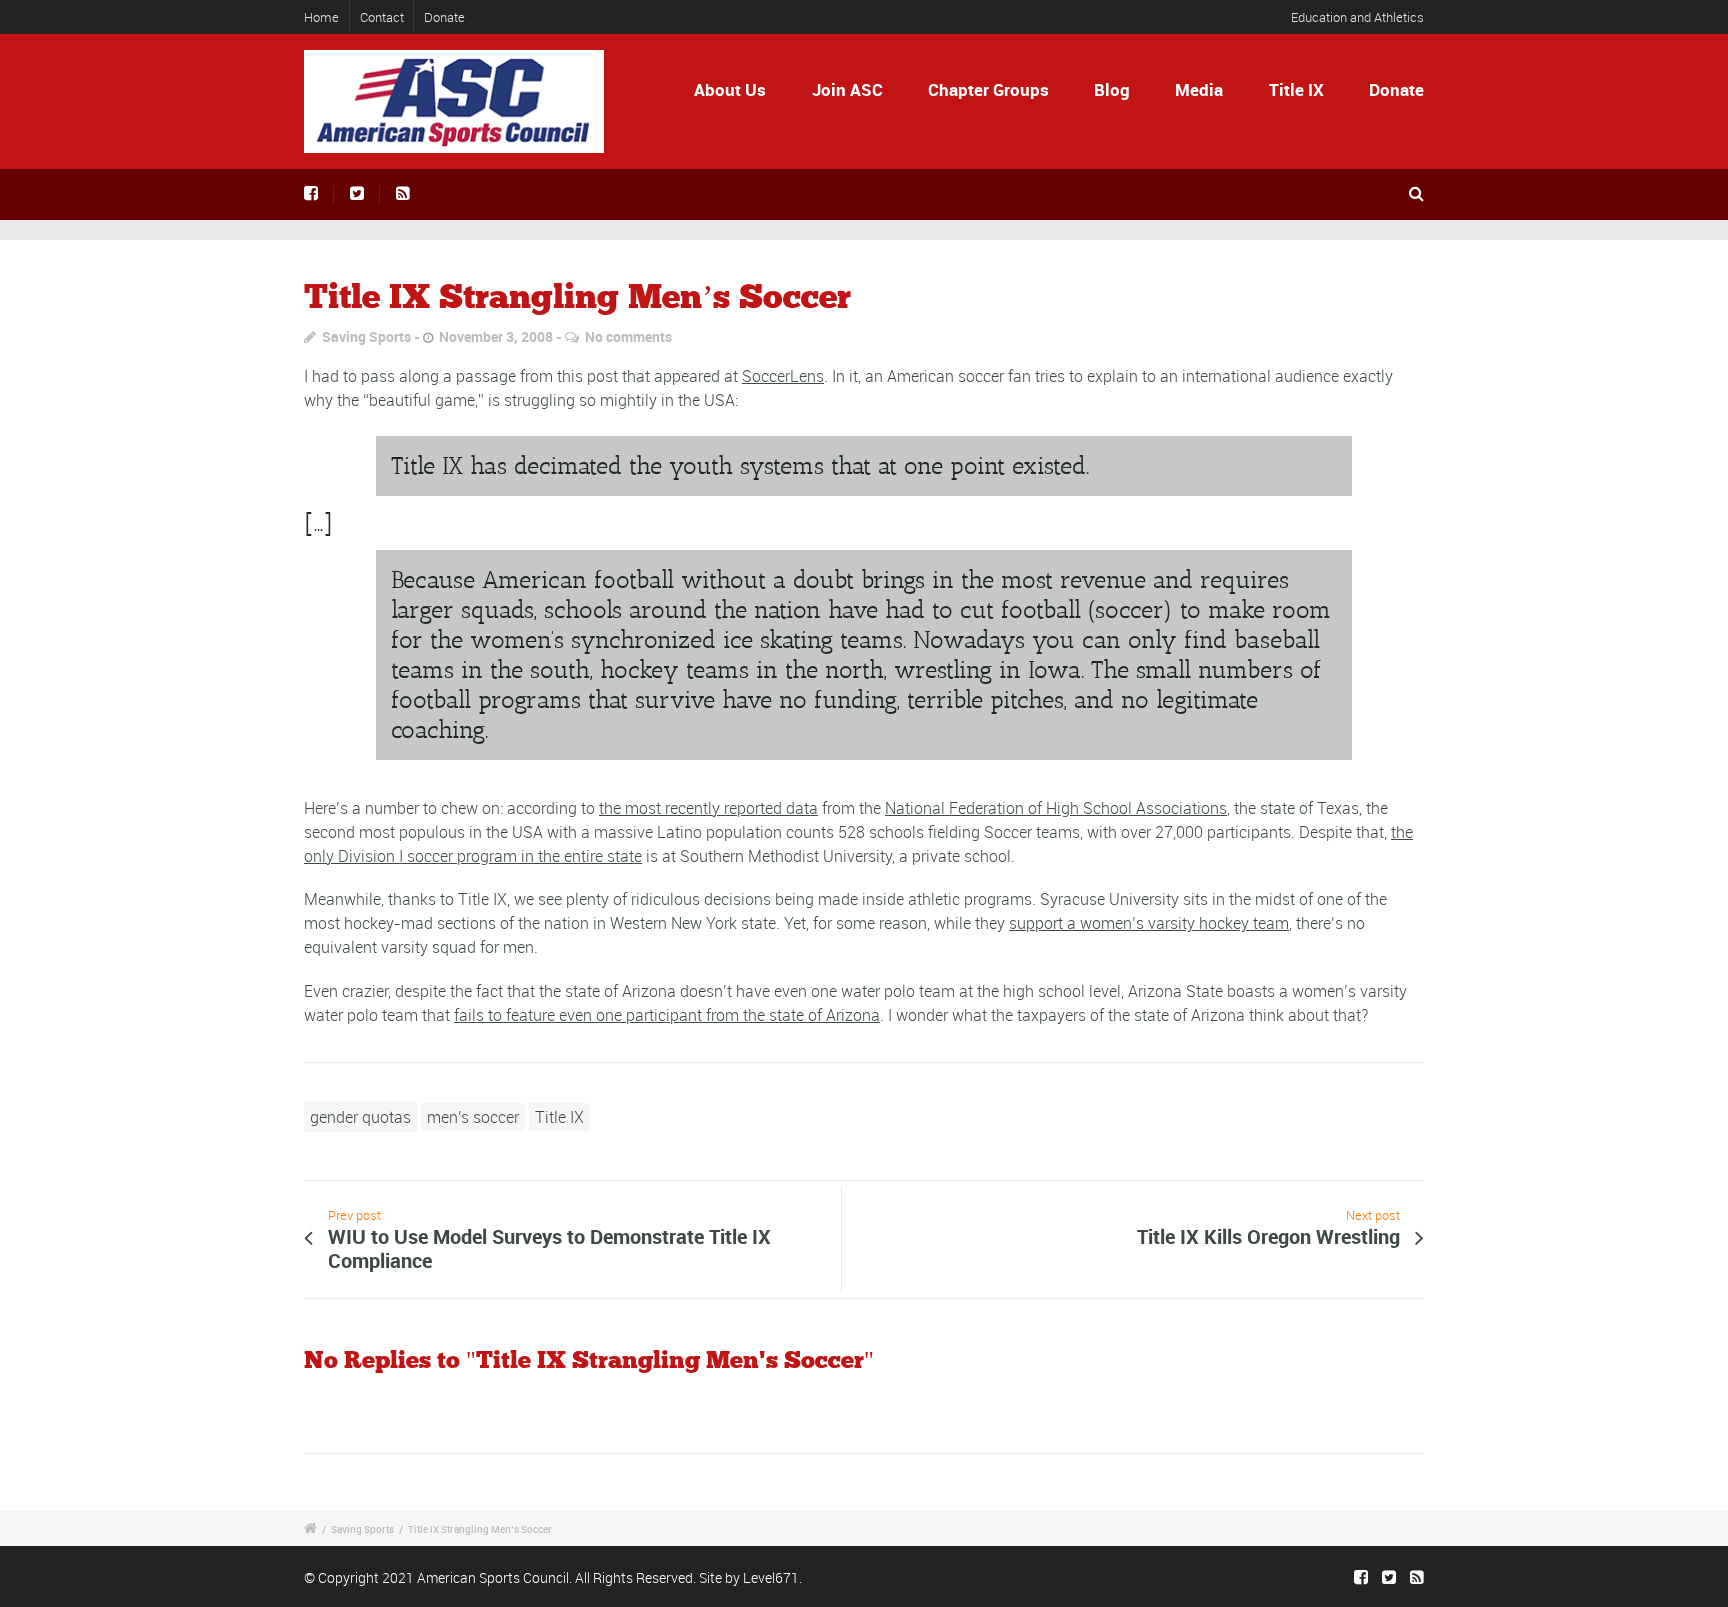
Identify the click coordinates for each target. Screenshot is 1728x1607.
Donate (444, 17)
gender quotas (360, 1117)
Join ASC (847, 89)
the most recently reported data (708, 808)
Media (1199, 89)
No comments (628, 336)
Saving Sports (366, 336)
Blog (1112, 89)
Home (321, 17)
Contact (382, 17)
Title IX (1296, 89)
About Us (730, 89)
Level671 (771, 1577)
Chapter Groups (988, 89)
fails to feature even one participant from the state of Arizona (667, 1015)
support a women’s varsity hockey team (1149, 923)
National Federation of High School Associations (1056, 808)
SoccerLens (783, 376)
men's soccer (473, 1117)
